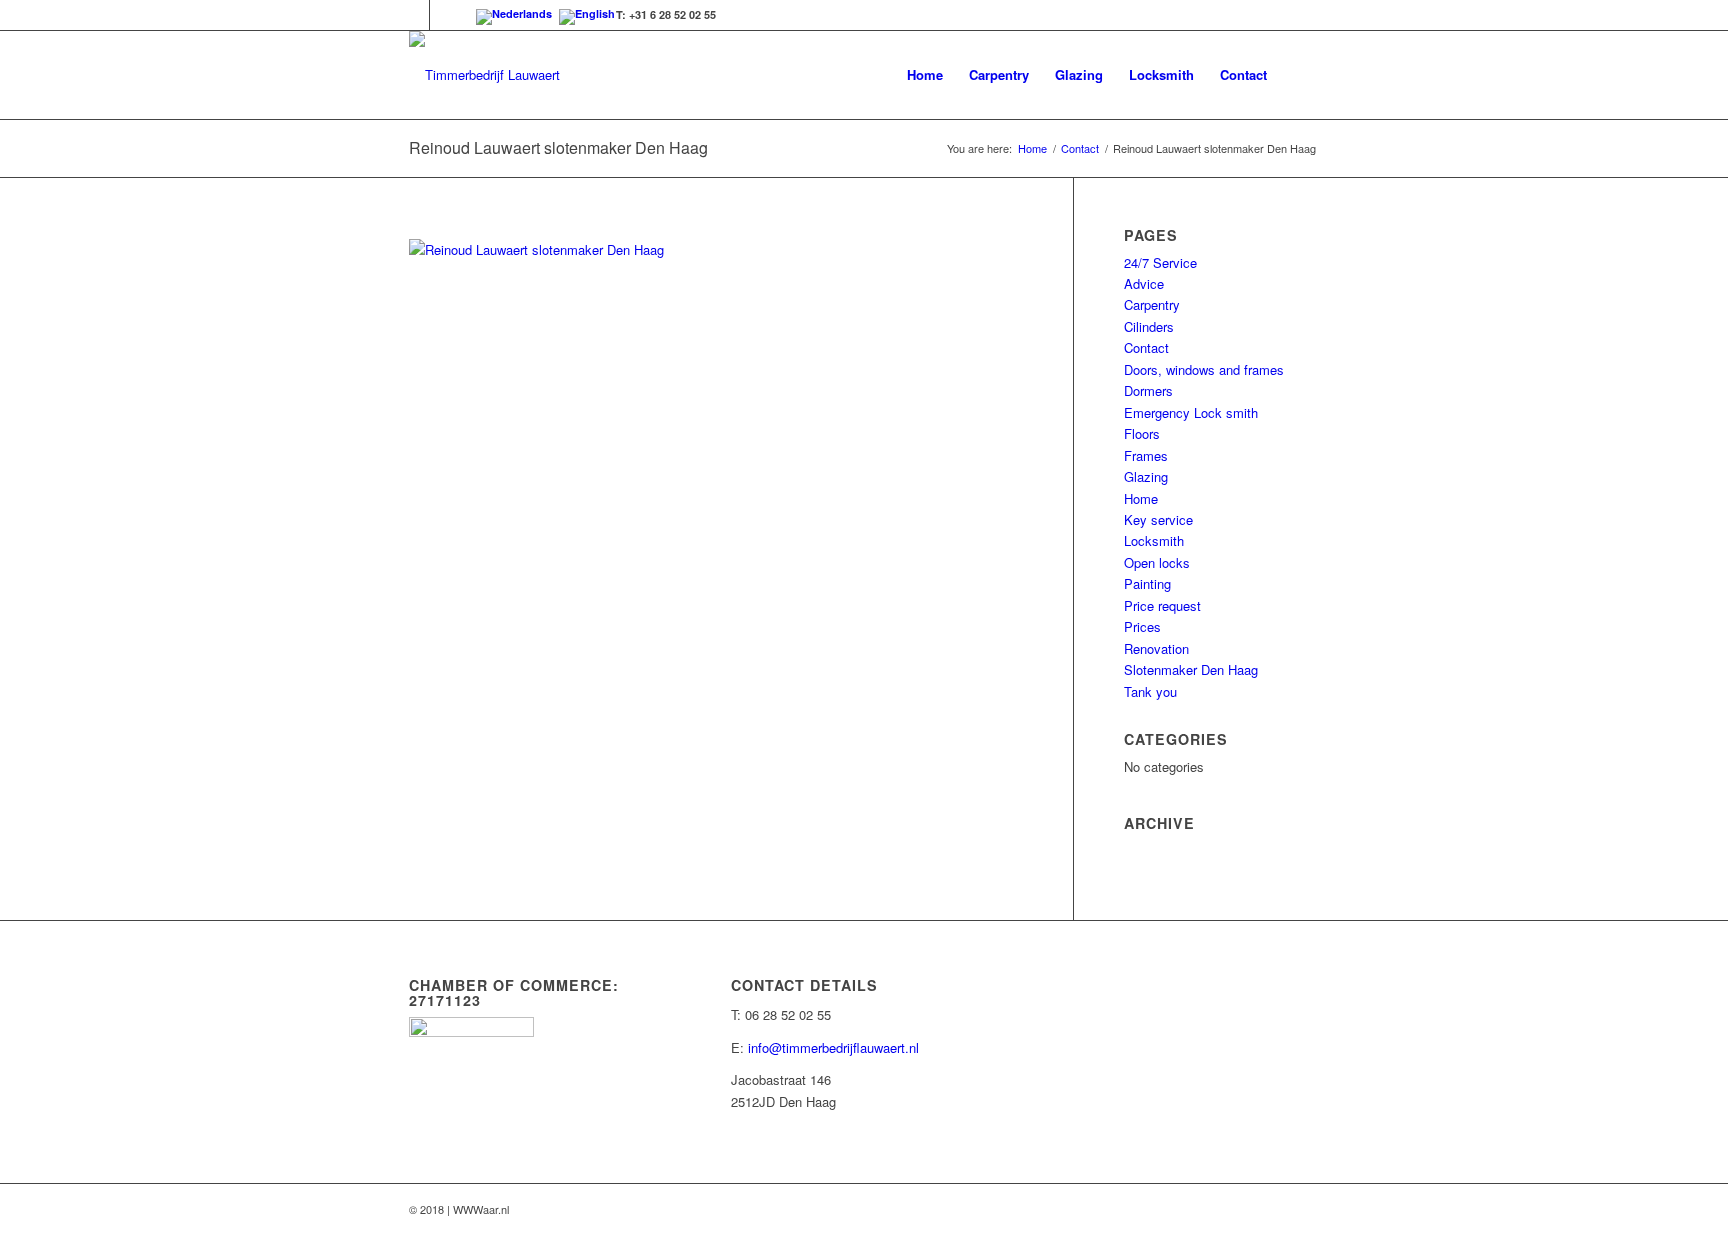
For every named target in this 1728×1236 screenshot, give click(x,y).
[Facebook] (414, 15)
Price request (1162, 605)
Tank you (1150, 691)
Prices (1142, 626)
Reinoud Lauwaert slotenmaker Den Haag (558, 147)
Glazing (1146, 476)
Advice (1144, 283)
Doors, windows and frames (1204, 369)
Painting (1147, 583)
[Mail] (445, 15)
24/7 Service (1160, 262)
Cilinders (1149, 326)
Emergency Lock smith (1191, 412)
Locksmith (1154, 540)
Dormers (1148, 390)
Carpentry (1152, 304)
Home (1032, 148)
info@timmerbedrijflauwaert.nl (833, 1047)
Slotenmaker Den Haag (1191, 669)
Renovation (1156, 648)
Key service (1158, 519)
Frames (1146, 455)
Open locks (1157, 562)
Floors (1142, 433)
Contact (1080, 148)
